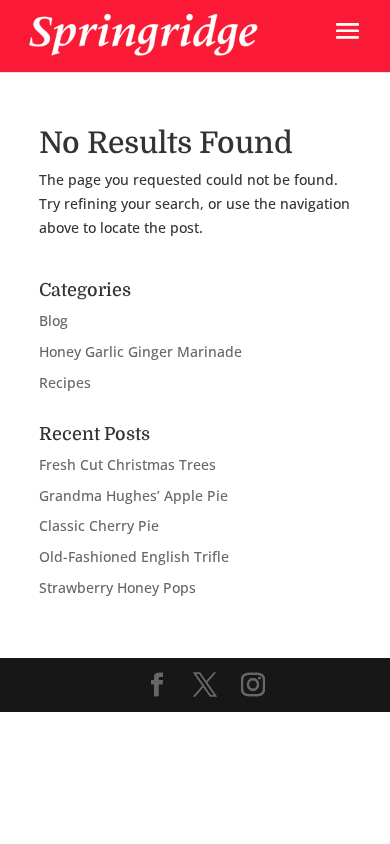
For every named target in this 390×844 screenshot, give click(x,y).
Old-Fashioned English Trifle (134, 556)
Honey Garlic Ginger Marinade (140, 351)
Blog (53, 320)
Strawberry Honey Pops (117, 587)
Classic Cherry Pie (99, 525)
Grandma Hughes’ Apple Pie (133, 495)
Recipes (65, 382)
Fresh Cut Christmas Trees (127, 464)
